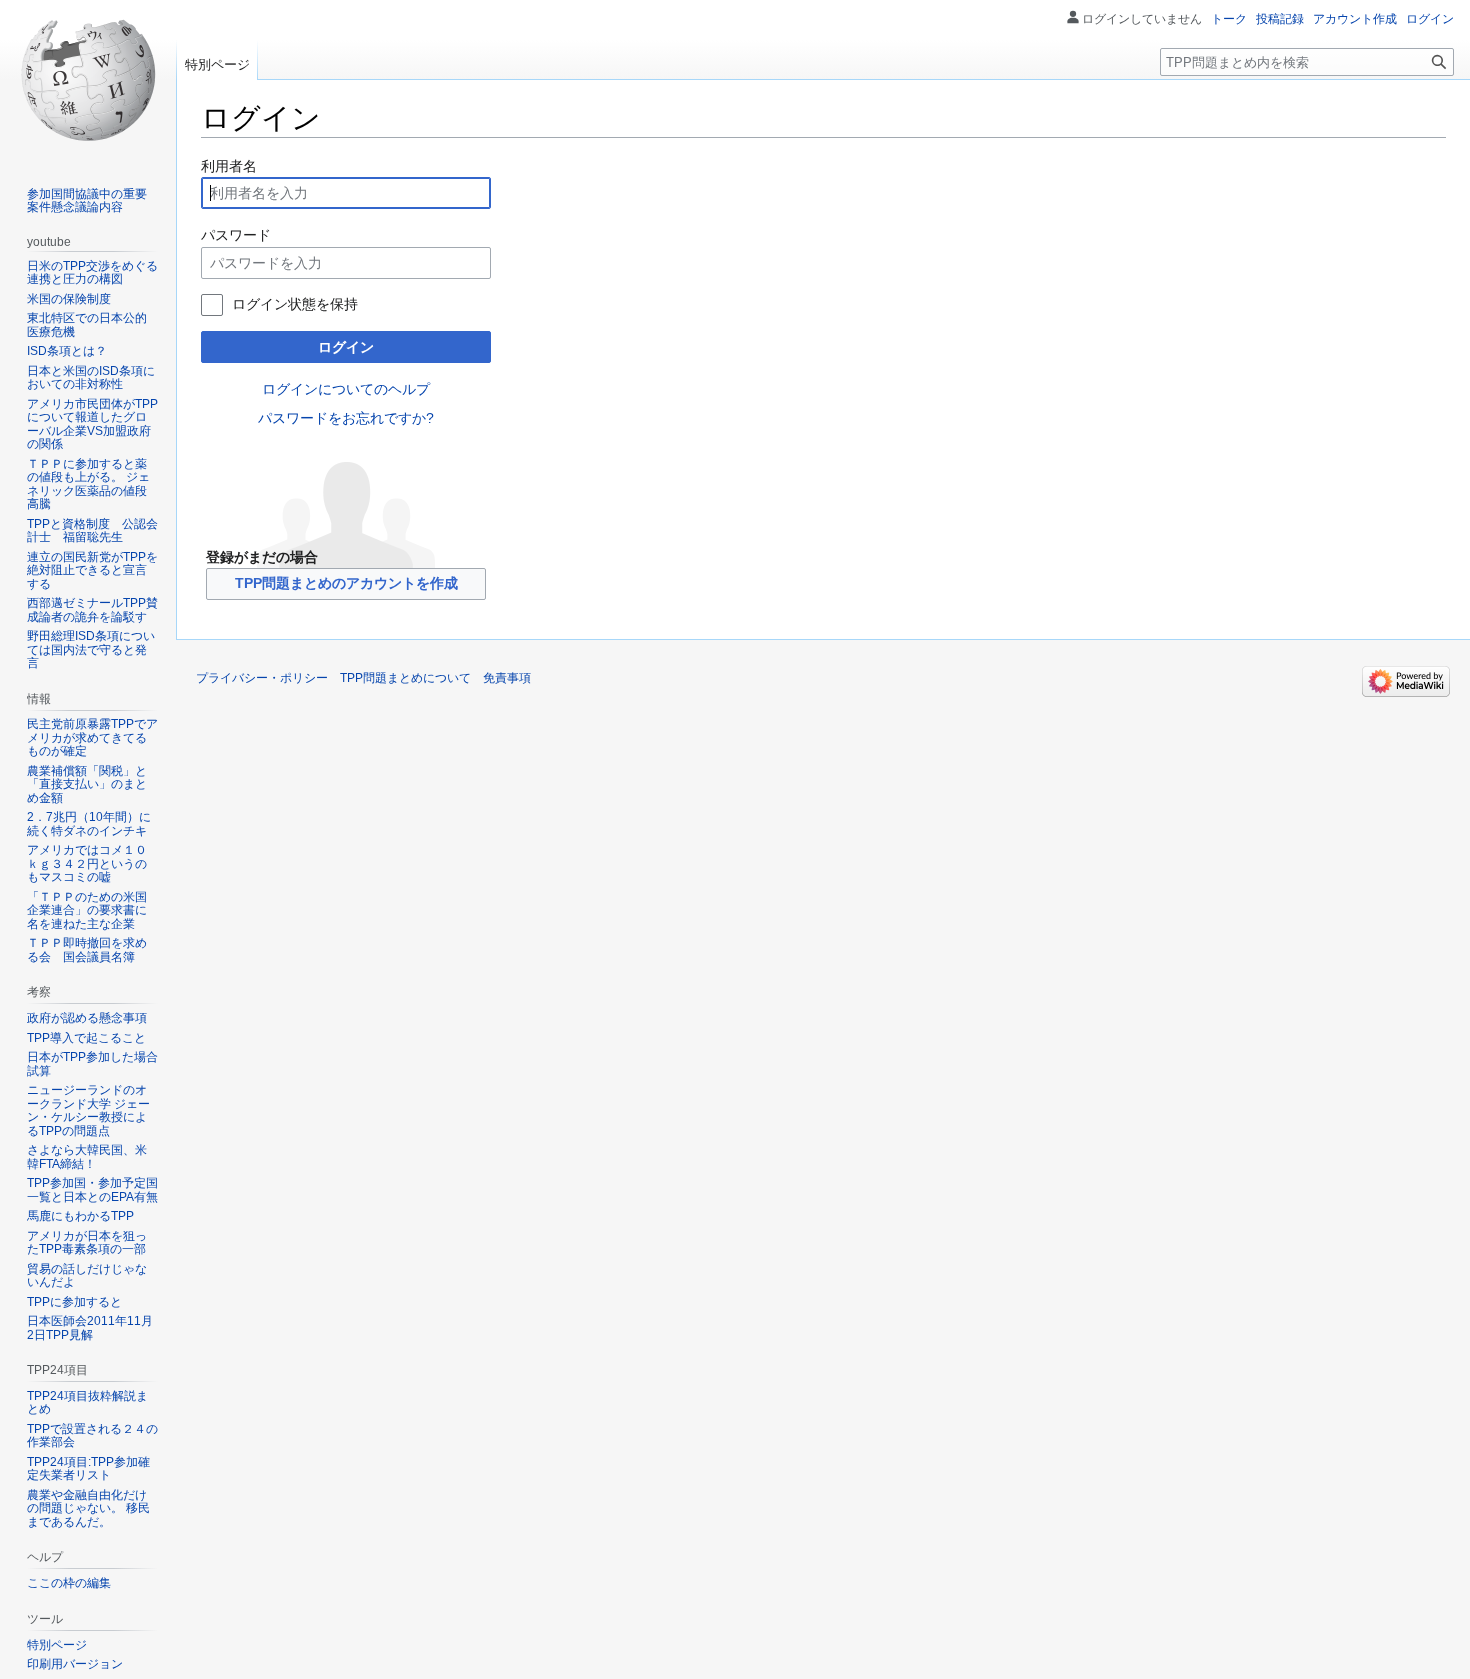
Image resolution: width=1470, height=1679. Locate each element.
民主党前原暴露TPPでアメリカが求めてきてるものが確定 (92, 737)
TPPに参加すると (74, 1302)
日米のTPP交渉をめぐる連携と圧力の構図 (92, 273)
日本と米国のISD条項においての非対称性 (91, 378)
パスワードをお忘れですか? (346, 418)
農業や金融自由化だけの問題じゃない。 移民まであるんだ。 (88, 1508)
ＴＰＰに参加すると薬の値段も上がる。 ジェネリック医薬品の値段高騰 (88, 484)
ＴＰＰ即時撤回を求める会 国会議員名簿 (87, 950)
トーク (1229, 19)
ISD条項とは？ (67, 351)
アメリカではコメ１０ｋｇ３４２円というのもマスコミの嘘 (87, 863)
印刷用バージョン (75, 1664)
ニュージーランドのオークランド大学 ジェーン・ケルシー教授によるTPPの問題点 (88, 1110)
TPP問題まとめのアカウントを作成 (346, 583)
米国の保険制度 (69, 299)
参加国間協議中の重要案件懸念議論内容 (87, 201)
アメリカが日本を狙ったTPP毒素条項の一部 (87, 1243)
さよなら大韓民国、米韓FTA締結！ (87, 1157)
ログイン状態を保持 (295, 304)
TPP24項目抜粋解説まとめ (87, 1403)
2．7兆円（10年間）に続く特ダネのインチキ (89, 824)
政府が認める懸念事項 (87, 1018)
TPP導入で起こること (86, 1038)
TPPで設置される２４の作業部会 (92, 1436)
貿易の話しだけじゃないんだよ (87, 1276)
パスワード (236, 235)
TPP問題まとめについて (405, 678)
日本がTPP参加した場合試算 (92, 1064)
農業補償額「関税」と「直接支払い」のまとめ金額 (87, 784)
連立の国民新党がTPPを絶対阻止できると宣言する (92, 570)
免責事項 (507, 678)
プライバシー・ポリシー (262, 678)
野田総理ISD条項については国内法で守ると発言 (91, 649)
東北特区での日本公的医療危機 (87, 325)
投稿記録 (1280, 19)
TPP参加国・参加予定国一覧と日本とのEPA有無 (92, 1190)
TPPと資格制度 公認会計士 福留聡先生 (92, 531)
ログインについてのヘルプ (346, 389)
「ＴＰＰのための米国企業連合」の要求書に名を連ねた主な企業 (87, 910)
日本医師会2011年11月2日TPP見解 (90, 1328)
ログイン (346, 347)
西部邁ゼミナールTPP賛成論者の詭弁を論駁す (92, 610)
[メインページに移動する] (88, 80)
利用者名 (229, 166)
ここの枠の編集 (69, 1583)
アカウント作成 (1355, 19)
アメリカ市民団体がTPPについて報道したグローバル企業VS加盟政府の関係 (92, 424)
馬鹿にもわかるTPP (80, 1216)
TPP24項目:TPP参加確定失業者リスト (88, 1469)
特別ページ (217, 64)
